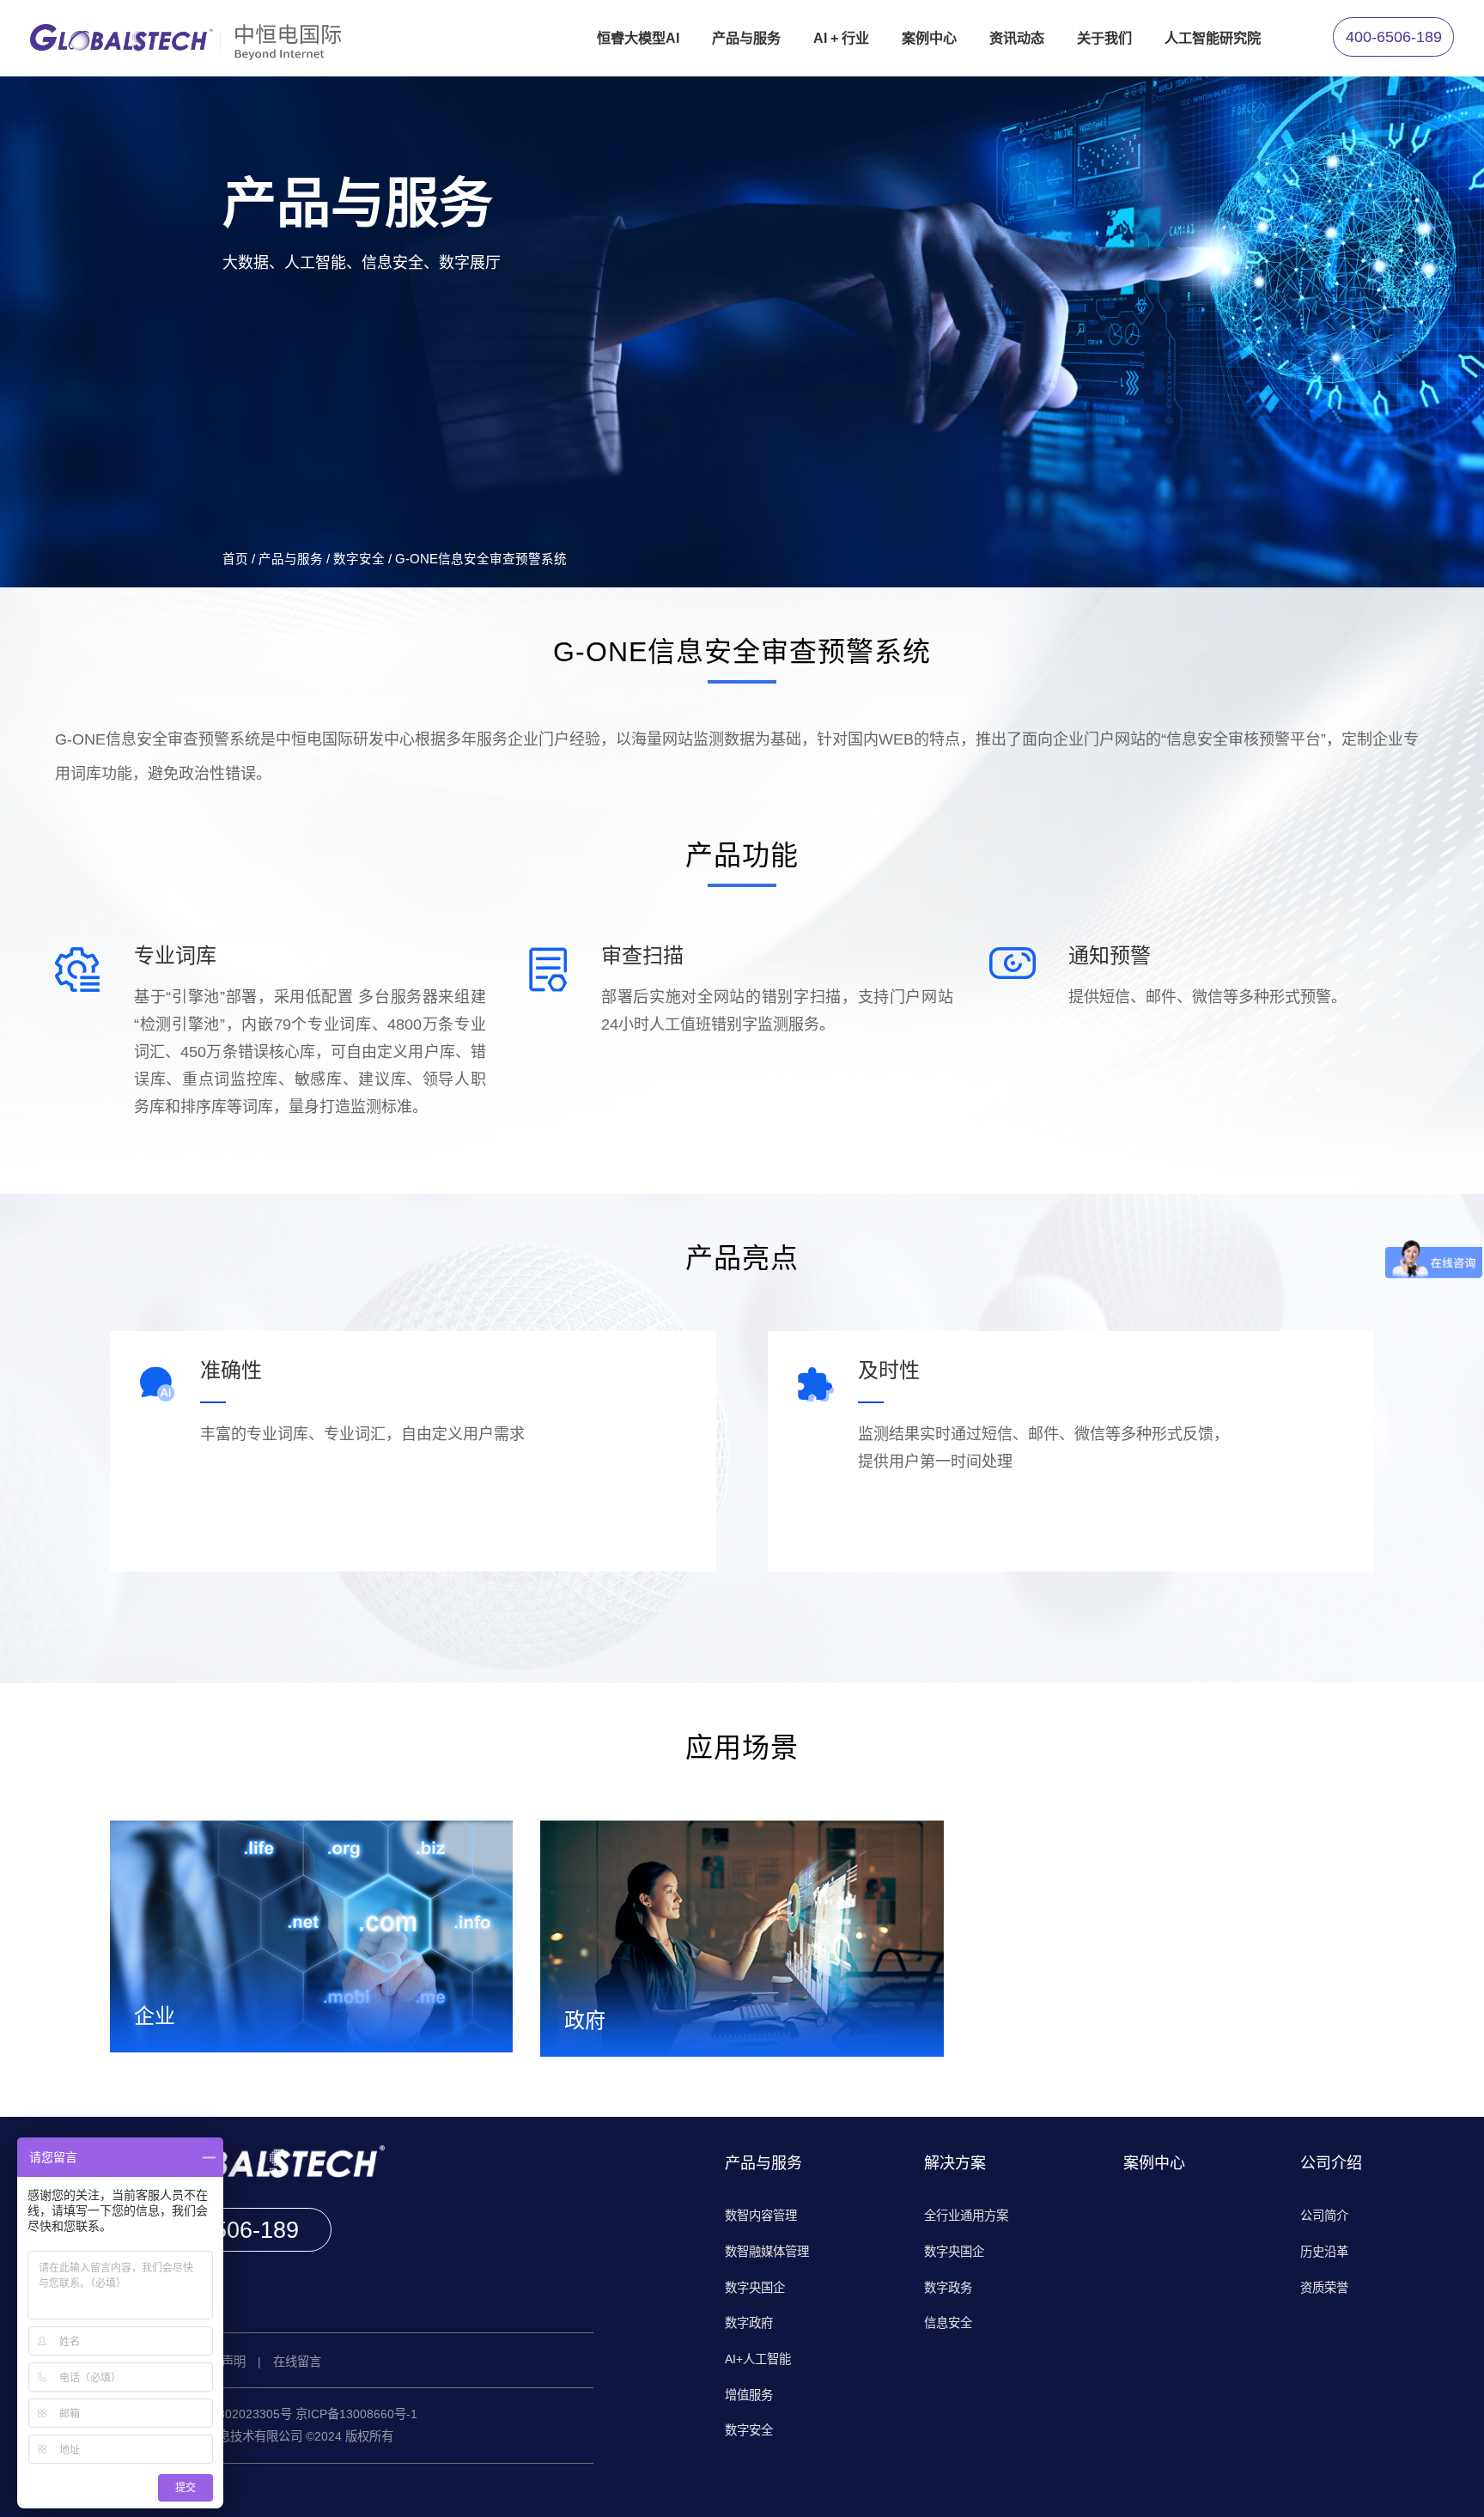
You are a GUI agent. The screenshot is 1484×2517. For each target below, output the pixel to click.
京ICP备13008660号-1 (356, 2414)
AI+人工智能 (758, 2359)
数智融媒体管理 (767, 2252)
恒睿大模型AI (638, 38)
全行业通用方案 (966, 2216)
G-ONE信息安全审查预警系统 (481, 559)
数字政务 (948, 2288)
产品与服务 (291, 559)
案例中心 (1154, 2163)
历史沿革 (1324, 2252)
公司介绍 (1331, 2163)
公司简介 (1324, 2216)
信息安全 (948, 2323)
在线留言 (297, 2362)
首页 (235, 559)
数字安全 (359, 559)
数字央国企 (755, 2288)
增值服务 (749, 2395)
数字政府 (749, 2323)
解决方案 (955, 2163)
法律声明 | (235, 2362)
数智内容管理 (761, 2216)
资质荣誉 (1324, 2288)
